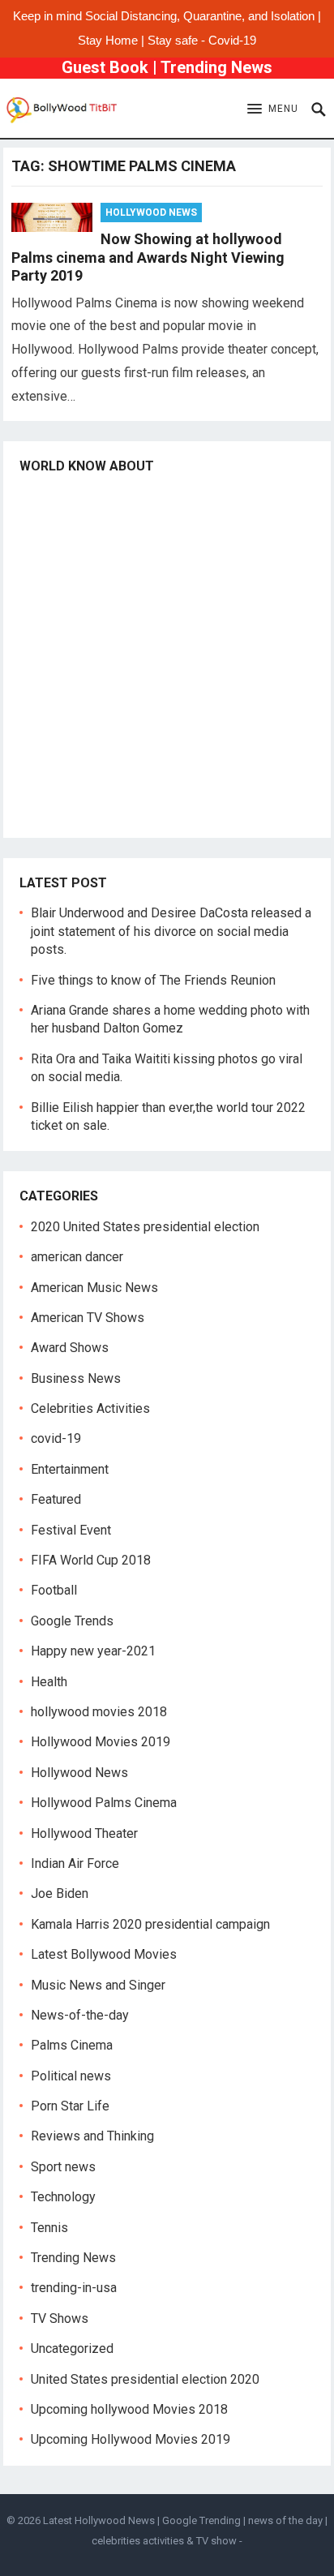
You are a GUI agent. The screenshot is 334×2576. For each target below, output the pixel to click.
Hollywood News (151, 213)
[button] (273, 109)
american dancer (77, 1257)
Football (54, 1590)
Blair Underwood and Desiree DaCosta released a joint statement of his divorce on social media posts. (171, 931)
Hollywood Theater (84, 1833)
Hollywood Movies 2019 (101, 1742)
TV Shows (60, 2318)
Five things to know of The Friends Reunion (153, 980)
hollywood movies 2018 (99, 1712)
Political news (71, 2076)
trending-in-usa (74, 2288)
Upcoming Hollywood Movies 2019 (131, 2439)
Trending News (216, 67)
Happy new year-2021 (93, 1651)
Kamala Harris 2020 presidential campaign (150, 1924)
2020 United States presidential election (145, 1227)
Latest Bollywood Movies (104, 1954)
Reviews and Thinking (92, 2136)
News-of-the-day (80, 2015)
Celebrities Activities (90, 1408)
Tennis (49, 2228)
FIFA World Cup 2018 (91, 1560)
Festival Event (71, 1530)
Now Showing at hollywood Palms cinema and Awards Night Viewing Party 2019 (148, 257)
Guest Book (105, 67)
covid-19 (56, 1438)
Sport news (63, 2167)
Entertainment (70, 1469)
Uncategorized (72, 2348)
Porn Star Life (70, 2106)
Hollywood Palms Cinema (104, 1803)
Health (49, 1682)
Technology (63, 2197)
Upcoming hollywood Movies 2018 (129, 2409)
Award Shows (70, 1348)
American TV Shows (88, 1318)
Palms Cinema (72, 2045)
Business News (76, 1378)
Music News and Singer (98, 1985)
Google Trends (72, 1621)
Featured (56, 1499)
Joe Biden (60, 1893)
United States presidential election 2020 (145, 2379)
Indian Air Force (75, 1863)
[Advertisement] (167, 655)
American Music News (94, 1288)
